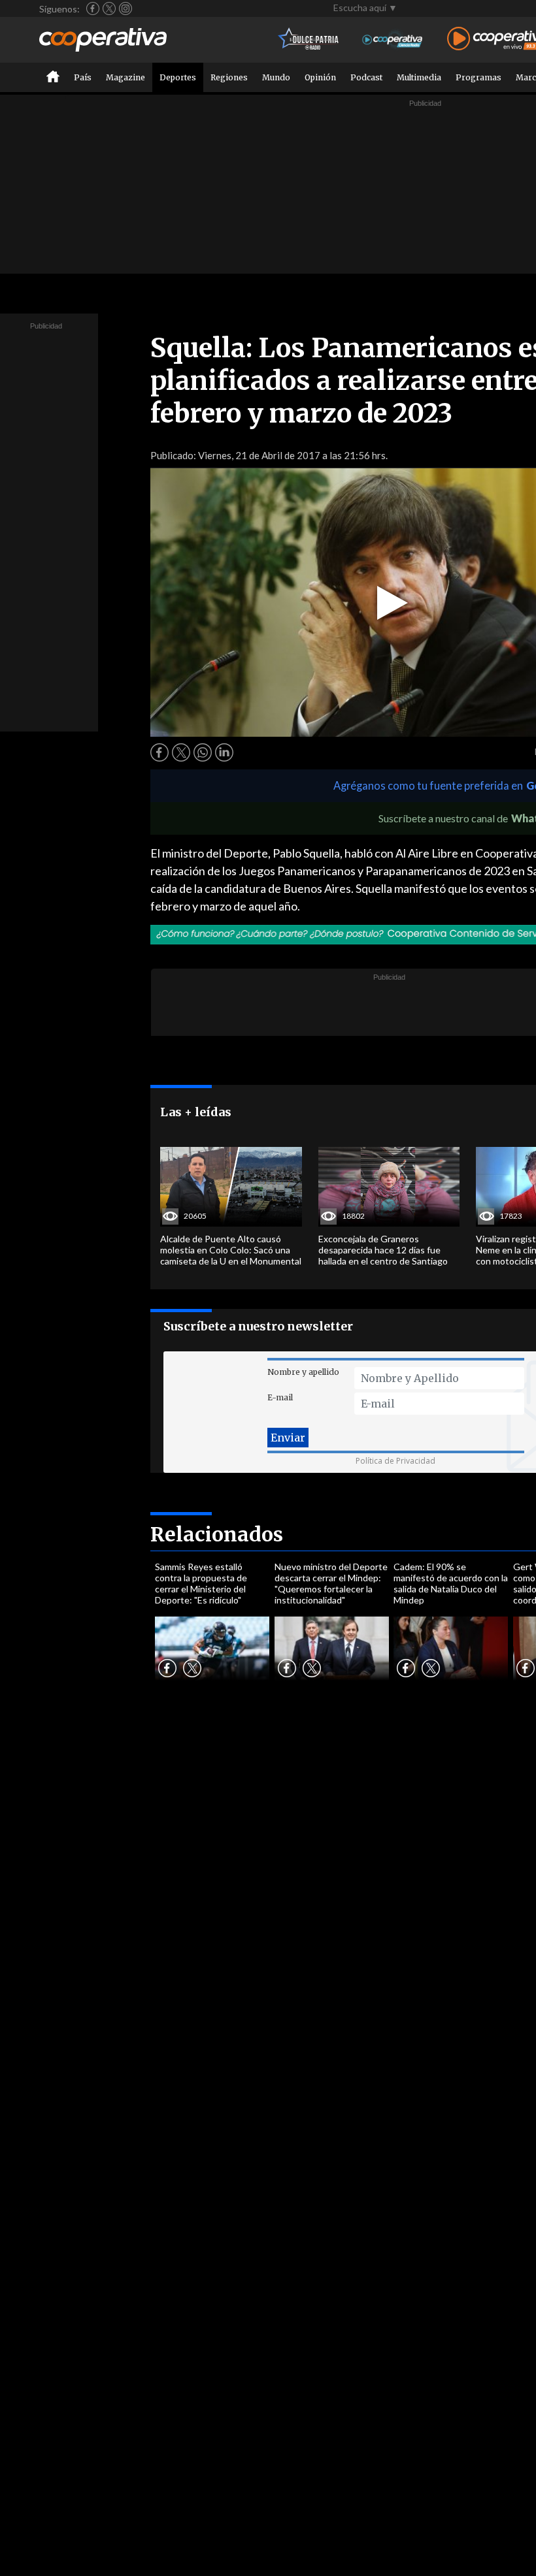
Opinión (320, 77)
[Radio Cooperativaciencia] (393, 40)
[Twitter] (109, 8)
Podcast (366, 77)
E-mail (280, 1397)
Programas (478, 77)
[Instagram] (126, 8)
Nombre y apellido (303, 1372)
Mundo (276, 77)
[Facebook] (93, 8)
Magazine (126, 77)
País (83, 77)
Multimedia (419, 77)
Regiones (229, 77)
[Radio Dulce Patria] (309, 40)
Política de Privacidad (395, 1461)
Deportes (178, 77)
